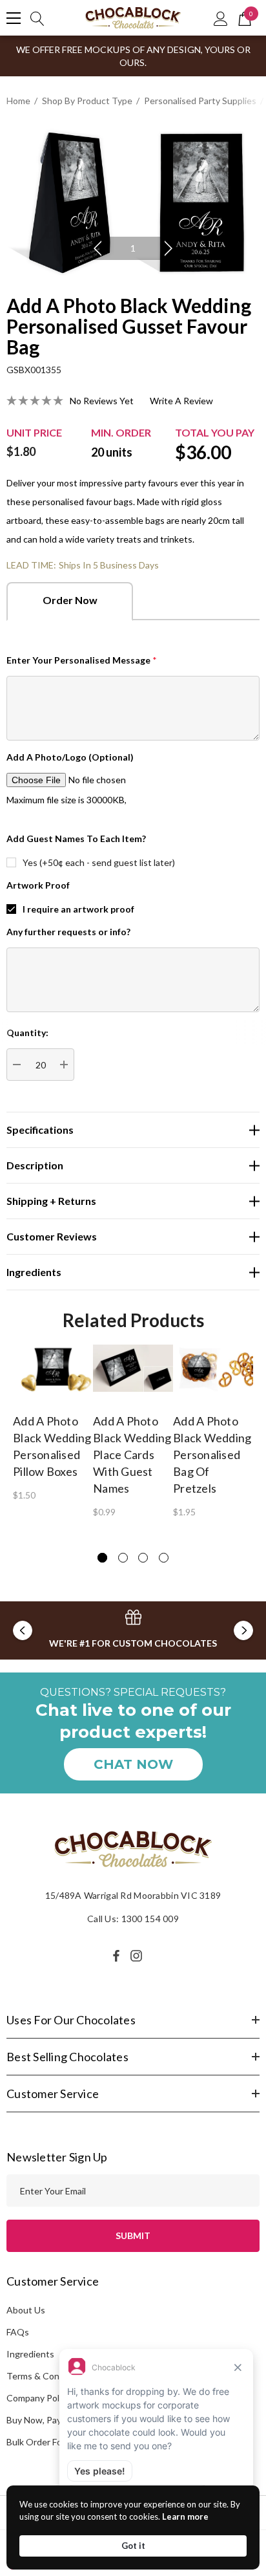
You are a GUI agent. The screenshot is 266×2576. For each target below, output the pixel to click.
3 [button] (143, 1558)
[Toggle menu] (14, 18)
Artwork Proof (38, 885)
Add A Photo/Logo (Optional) (70, 757)
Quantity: (27, 1033)
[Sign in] (221, 18)
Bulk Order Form (39, 2442)
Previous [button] (97, 248)
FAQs (18, 2332)
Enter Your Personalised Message (82, 660)
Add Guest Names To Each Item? (76, 839)
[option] (133, 201)
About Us (26, 2310)
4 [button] (164, 1558)
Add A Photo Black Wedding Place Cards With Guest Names (132, 1455)
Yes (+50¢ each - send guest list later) (99, 862)
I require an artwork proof (78, 909)
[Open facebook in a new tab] (116, 1956)
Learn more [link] (185, 2516)
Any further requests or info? (68, 932)
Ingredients (30, 2354)
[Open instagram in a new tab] (138, 1956)
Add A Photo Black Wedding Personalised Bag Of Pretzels (212, 1455)
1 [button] (133, 248)
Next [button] (169, 248)
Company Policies (42, 2398)
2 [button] (123, 1558)
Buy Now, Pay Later (46, 2420)
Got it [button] (133, 2546)
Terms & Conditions (47, 2376)
